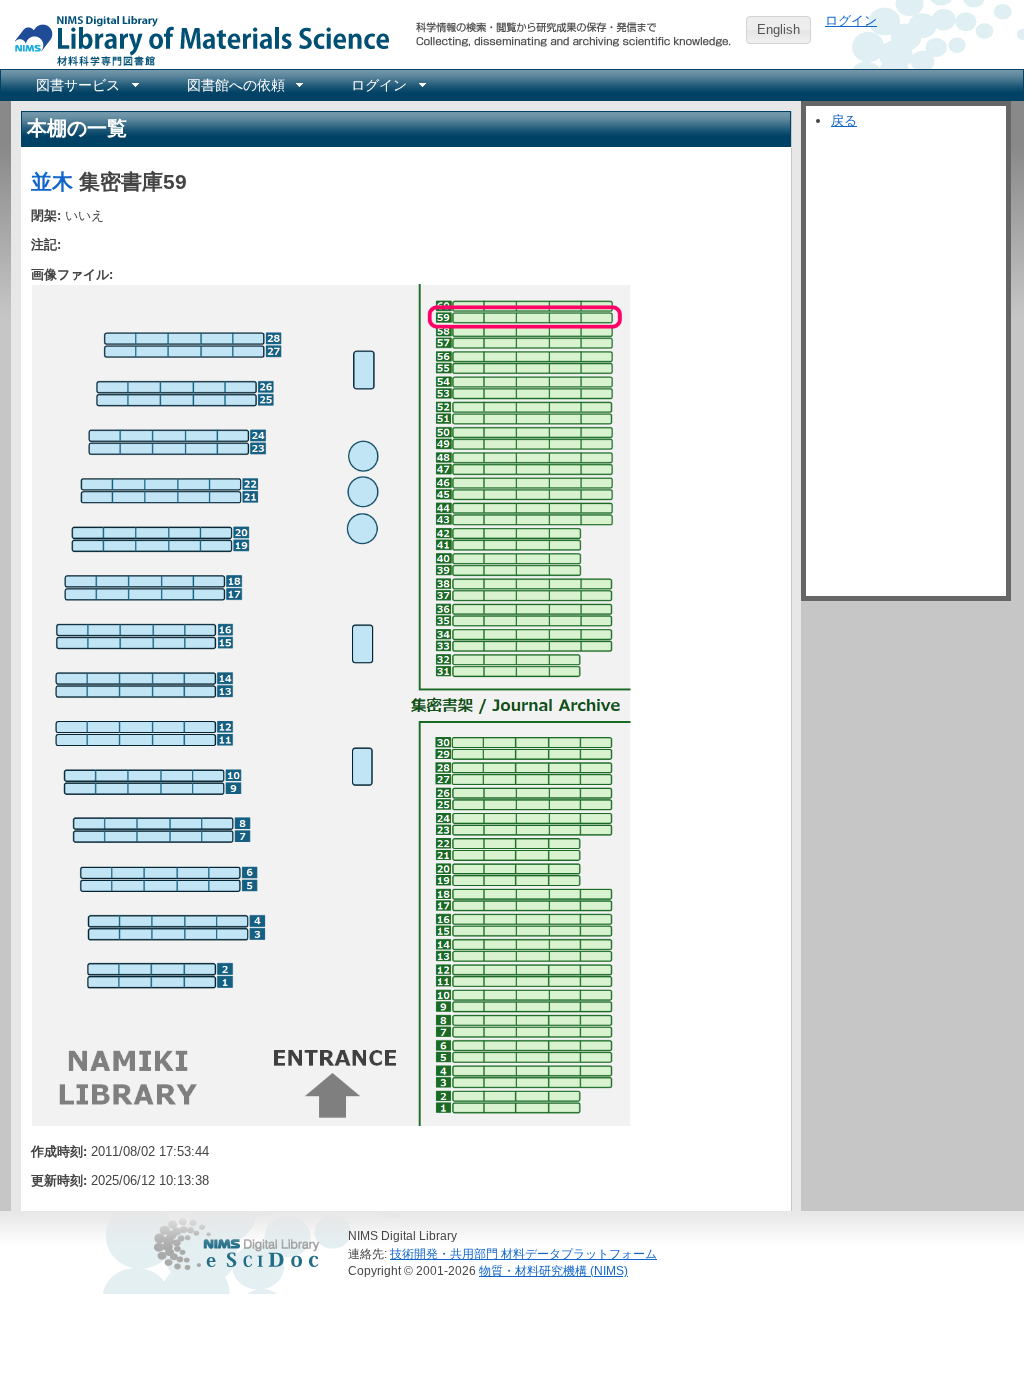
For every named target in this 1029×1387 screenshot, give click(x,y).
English (778, 29)
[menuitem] (86, 85)
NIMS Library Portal (196, 39)
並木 (52, 181)
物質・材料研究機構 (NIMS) (553, 1270)
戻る (844, 120)
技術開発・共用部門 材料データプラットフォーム (523, 1253)
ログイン (851, 20)
